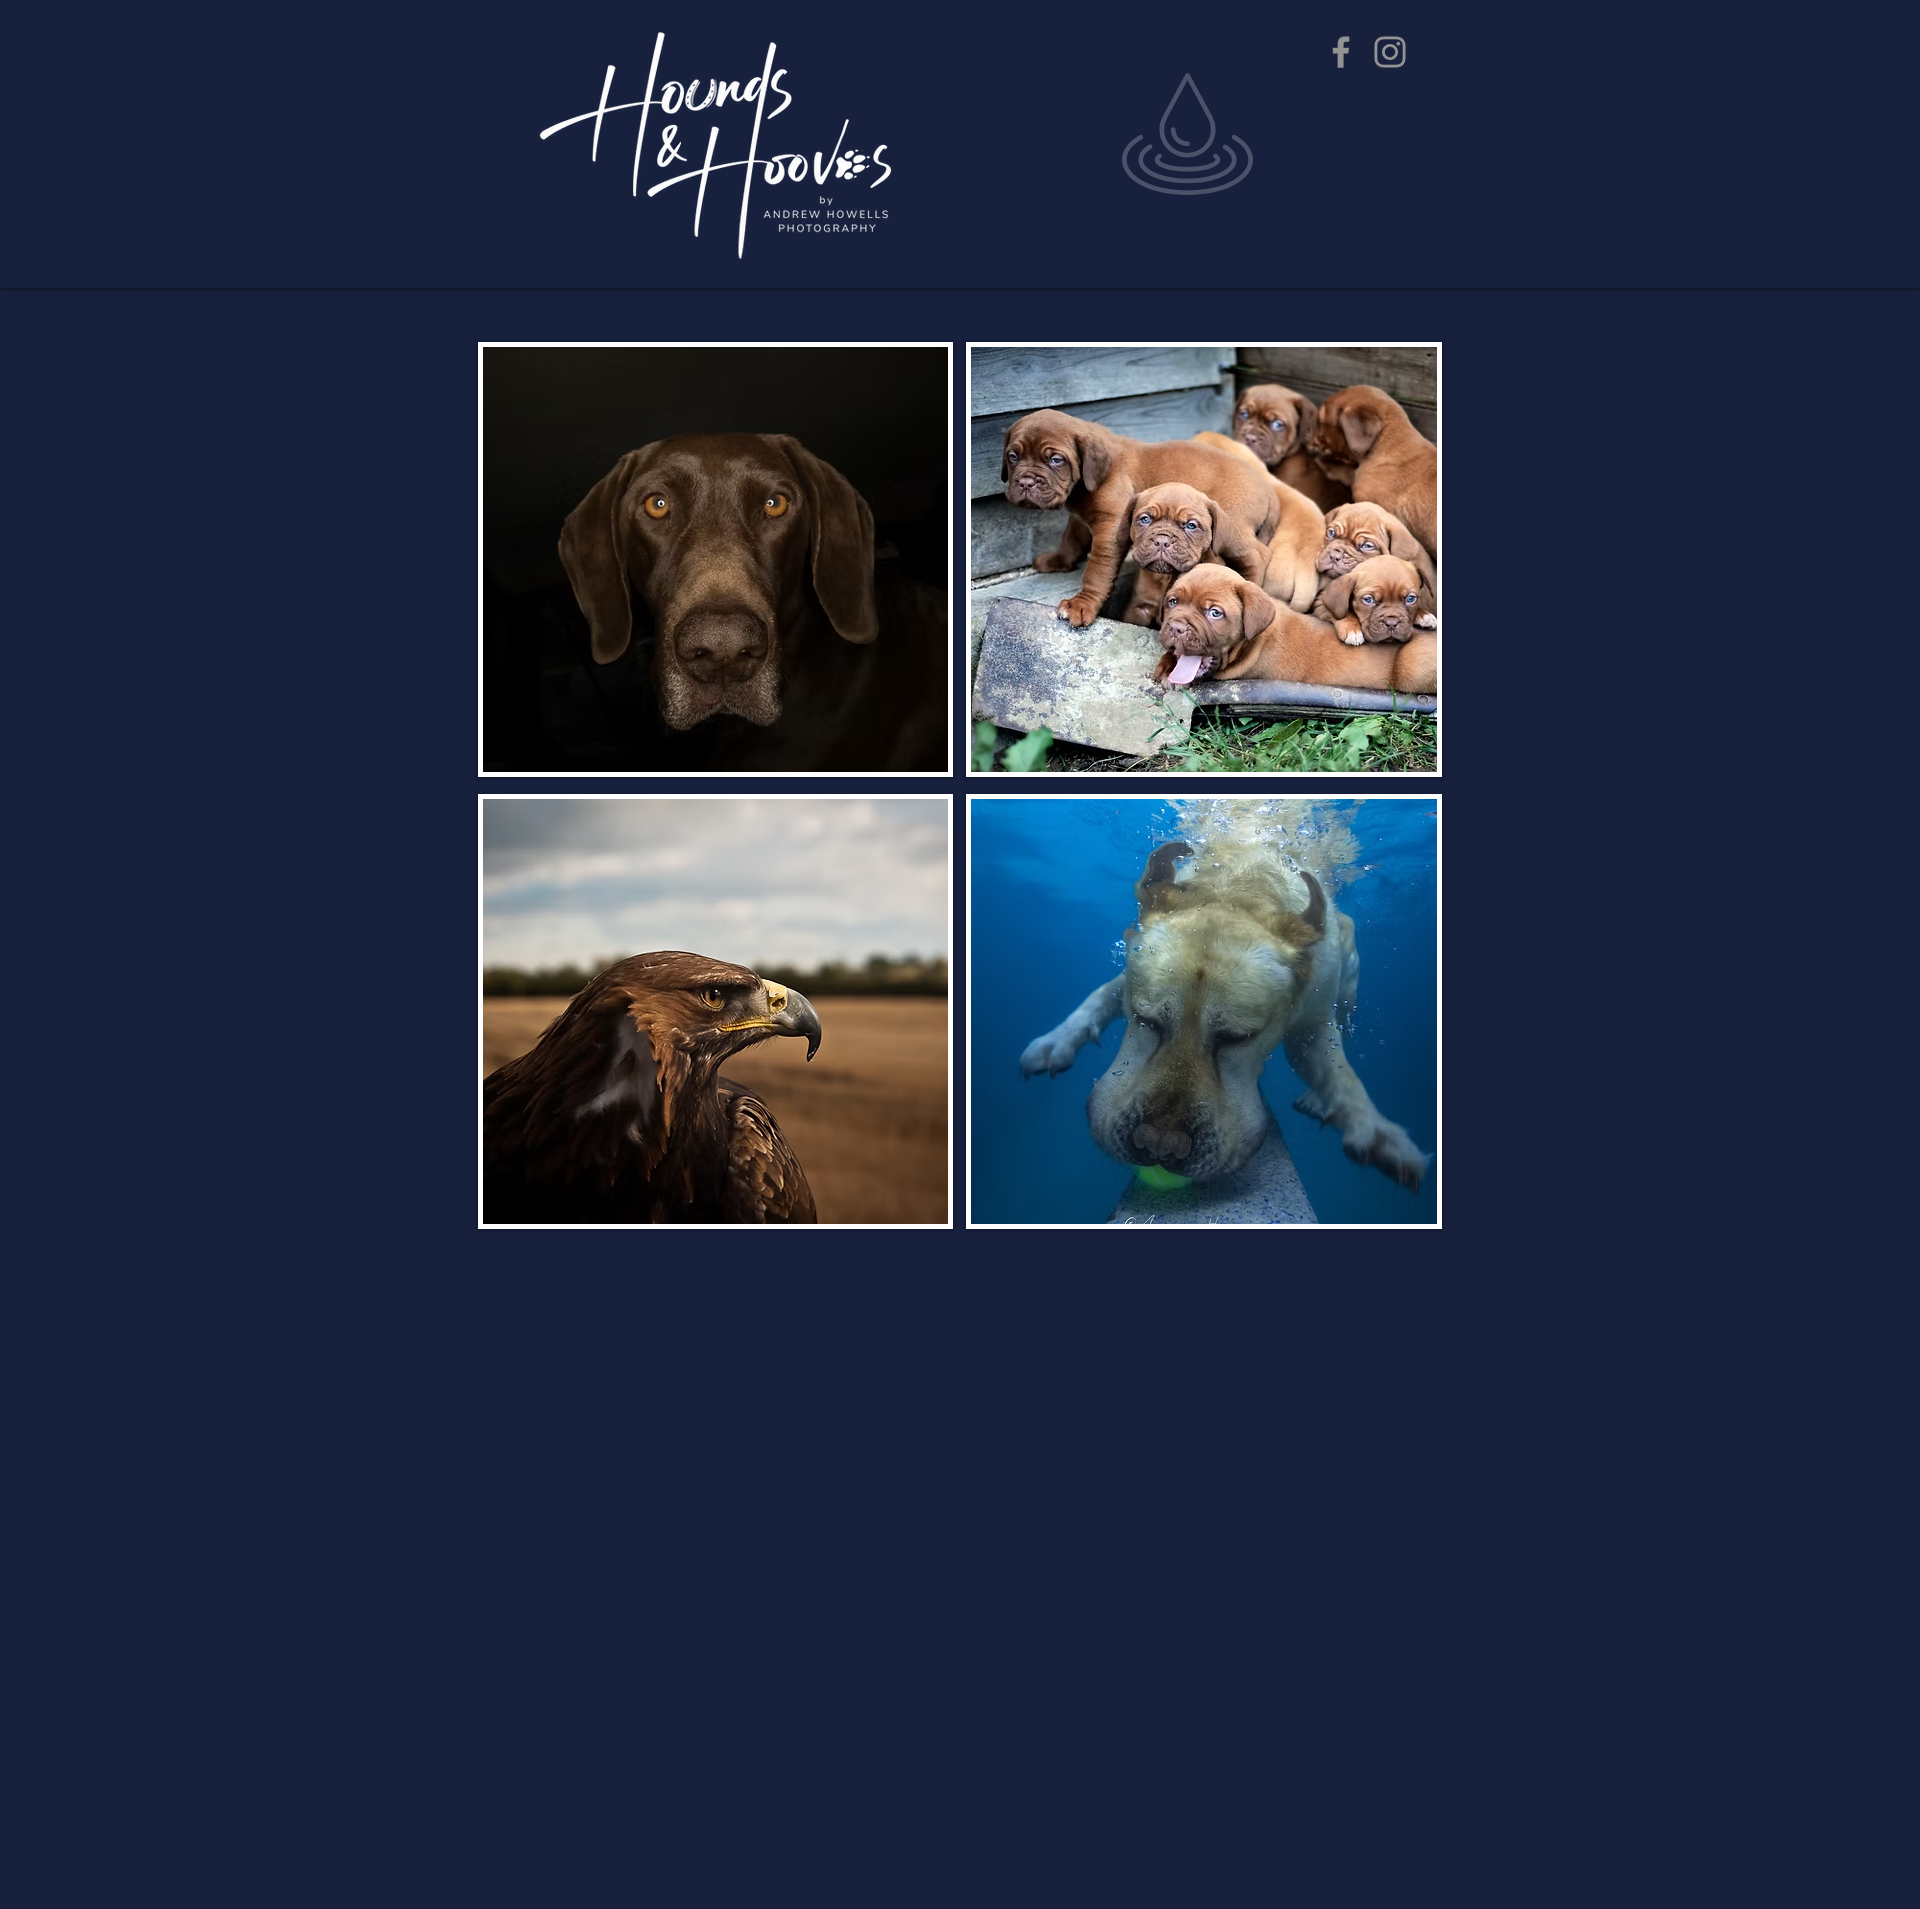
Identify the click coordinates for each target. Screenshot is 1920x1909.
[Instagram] (1390, 52)
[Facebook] (1341, 52)
